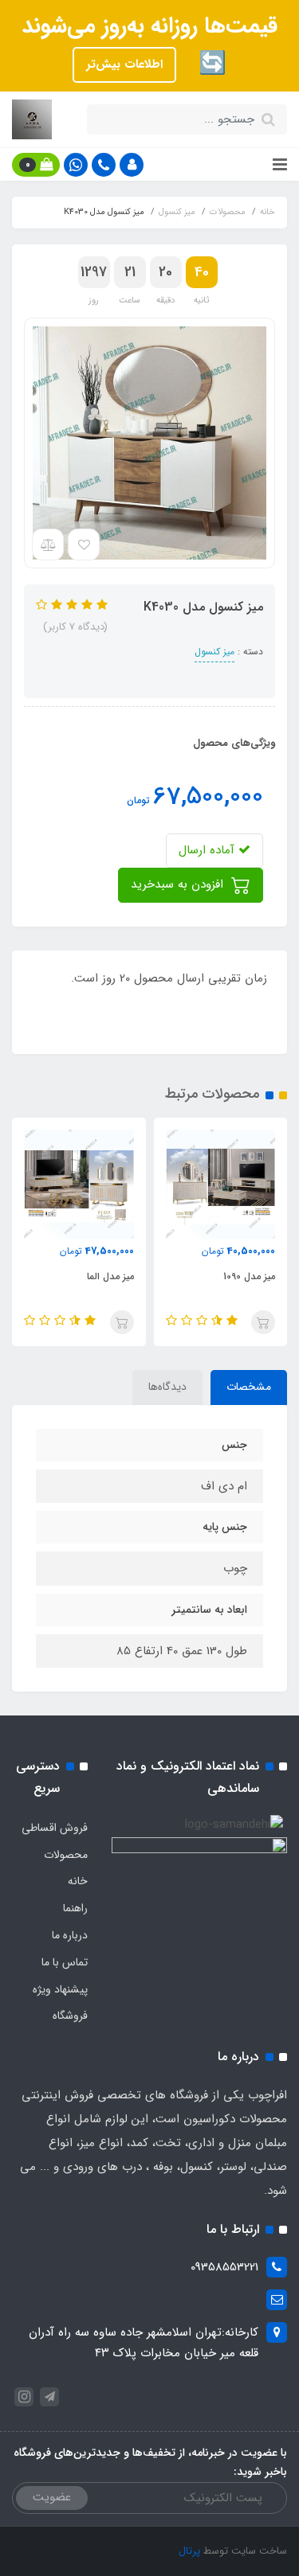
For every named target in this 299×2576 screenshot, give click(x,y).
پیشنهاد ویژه (60, 1989)
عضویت (52, 2497)
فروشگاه (70, 2016)
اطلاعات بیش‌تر (124, 64)
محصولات (66, 1855)
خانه (78, 1881)
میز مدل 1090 (249, 1276)
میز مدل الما (110, 1276)
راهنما (75, 1908)
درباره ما (70, 1935)
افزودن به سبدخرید (179, 884)
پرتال (189, 2551)
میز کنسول (214, 652)
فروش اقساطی (55, 1828)
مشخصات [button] (249, 1387)
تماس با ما (65, 1962)
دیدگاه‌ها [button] (167, 1387)
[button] (132, 165)
